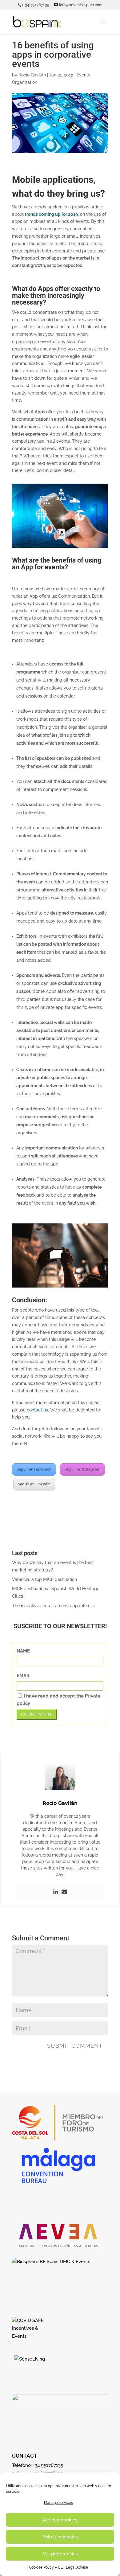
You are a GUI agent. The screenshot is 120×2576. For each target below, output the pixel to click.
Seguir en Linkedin (34, 1484)
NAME (23, 1651)
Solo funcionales (60, 2537)
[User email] (64, 1892)
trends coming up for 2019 (51, 214)
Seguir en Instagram (82, 1469)
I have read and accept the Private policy (59, 1700)
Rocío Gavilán (32, 75)
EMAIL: (24, 1676)
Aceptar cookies (60, 2520)
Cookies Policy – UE (46, 2567)
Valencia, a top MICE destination (44, 1579)
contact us (37, 1410)
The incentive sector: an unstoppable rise (54, 1606)
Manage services (58, 2503)
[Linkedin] (56, 1892)
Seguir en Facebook (34, 1469)
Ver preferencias (60, 2554)
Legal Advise (77, 2567)
